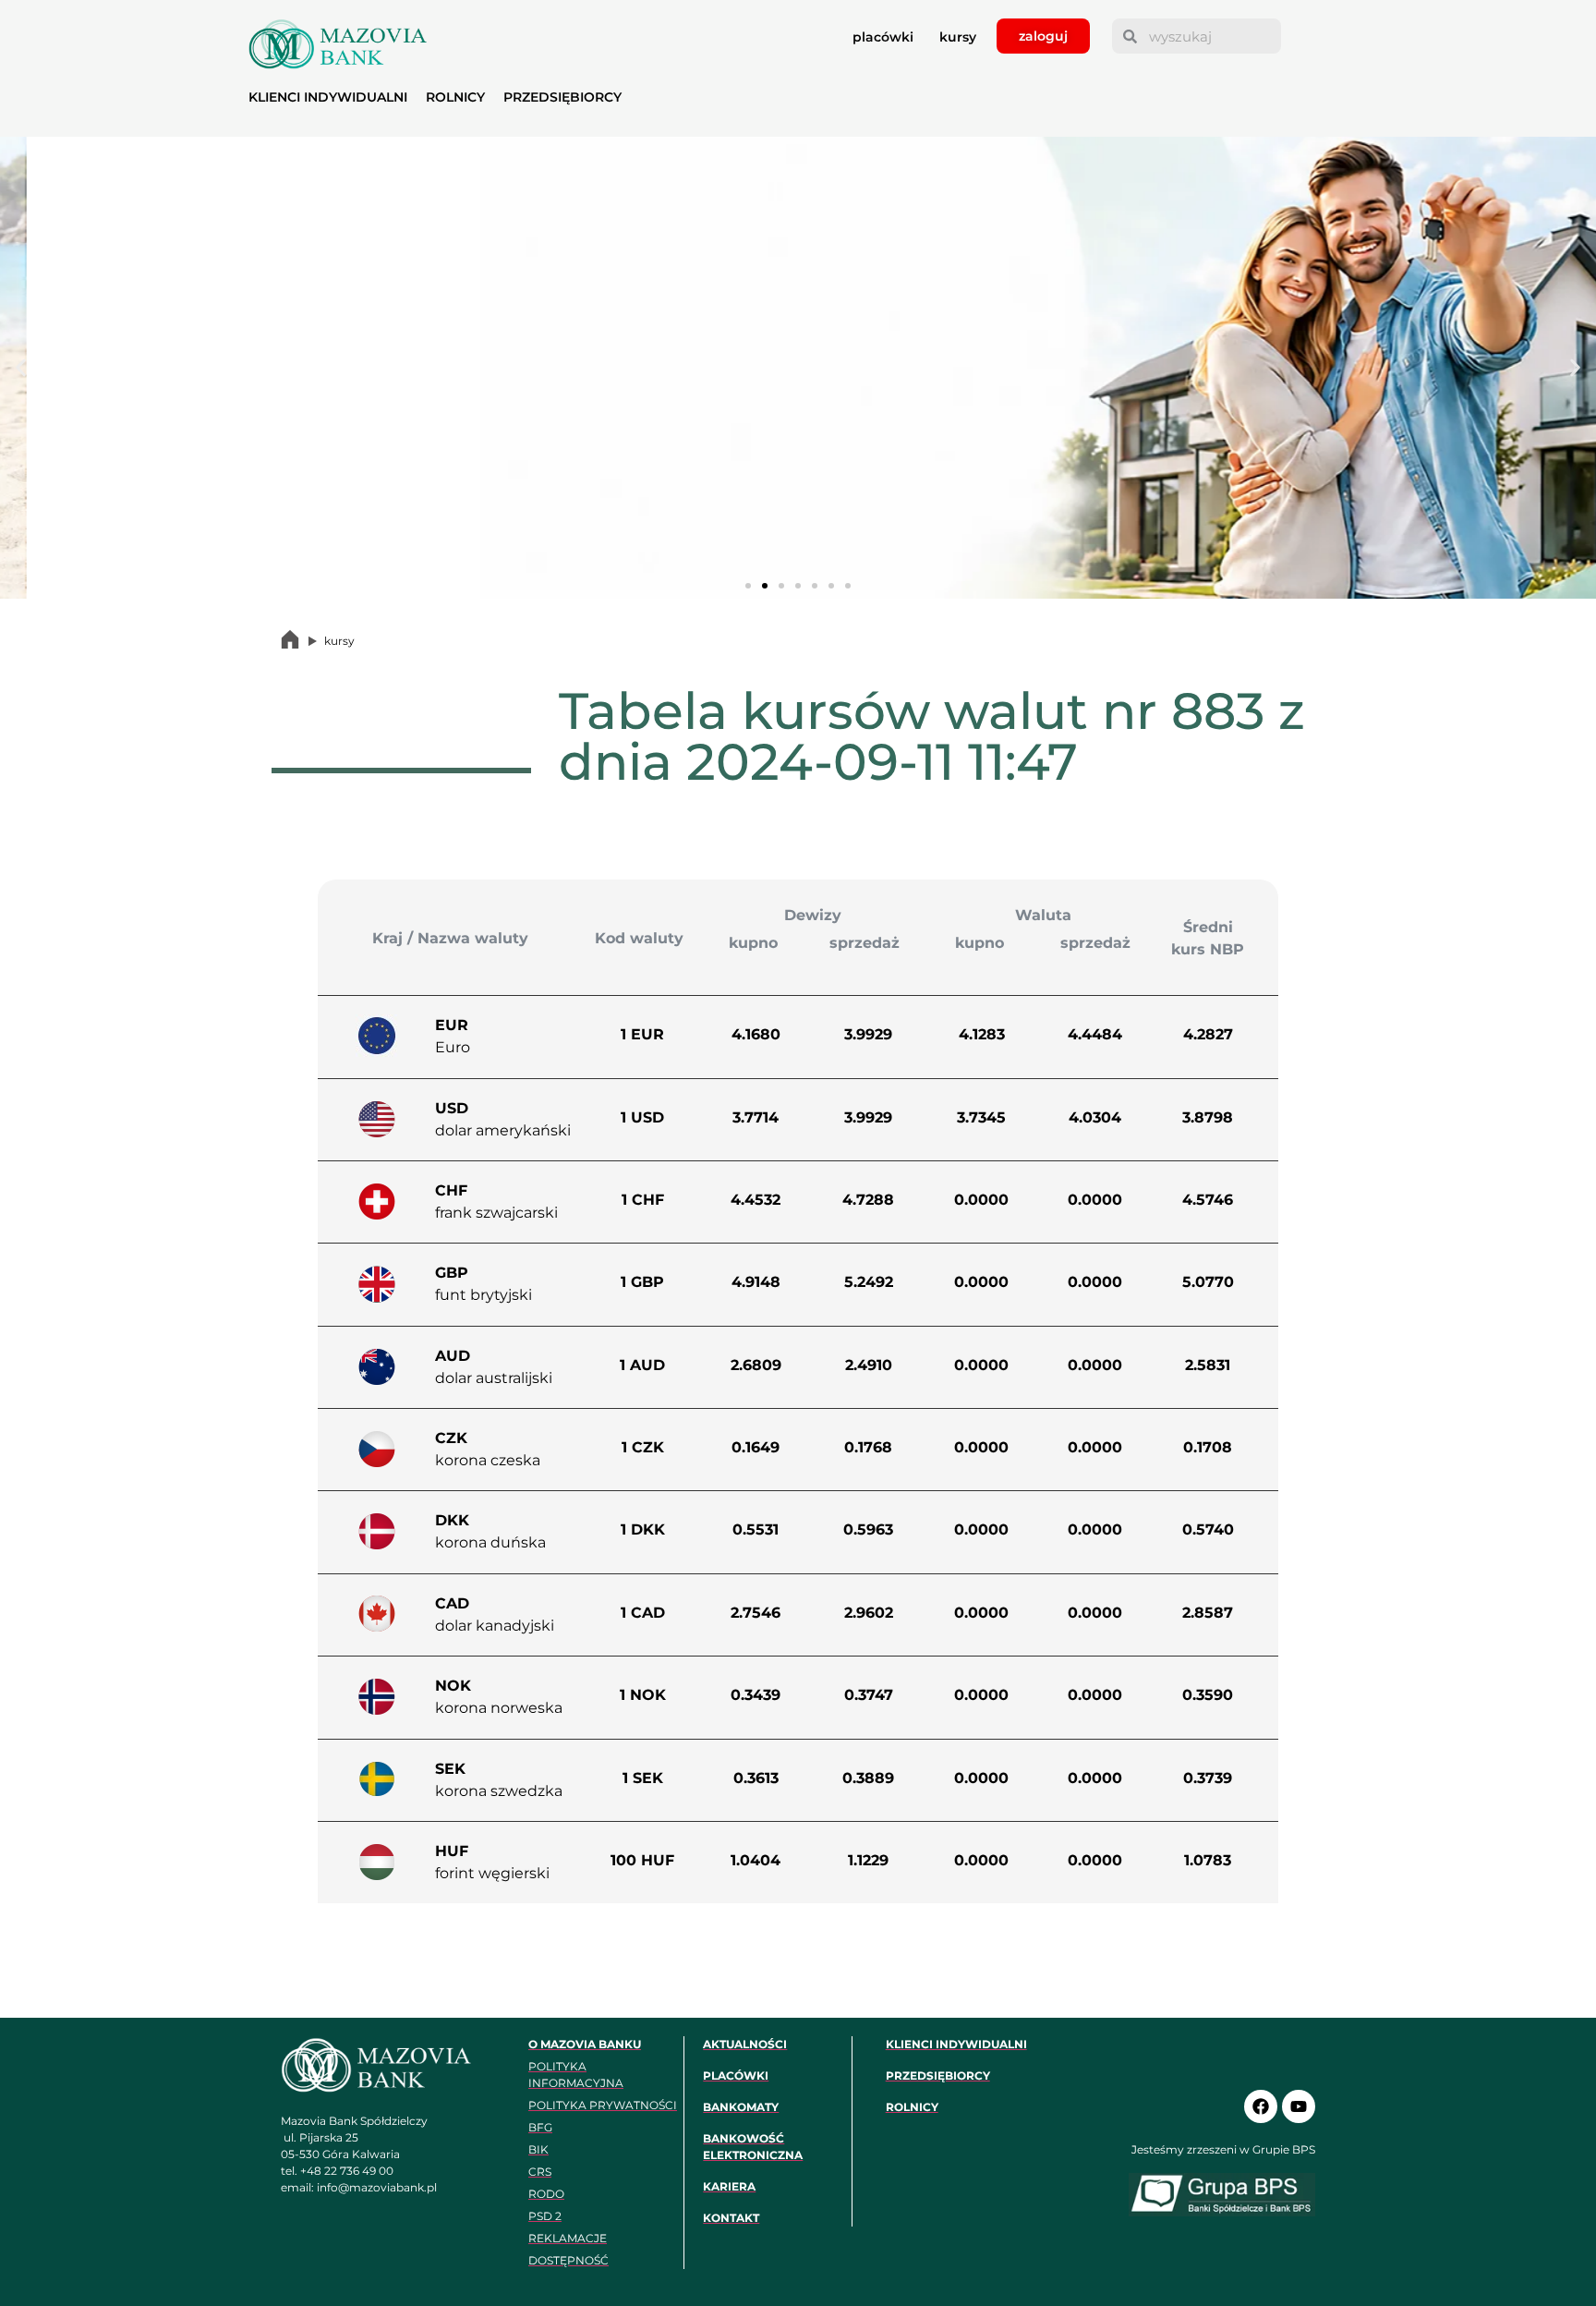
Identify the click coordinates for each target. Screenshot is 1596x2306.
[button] (21, 368)
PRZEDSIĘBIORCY (562, 97)
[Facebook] (1261, 2106)
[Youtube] (1299, 2106)
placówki (883, 37)
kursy (958, 37)
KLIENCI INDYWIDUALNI (328, 97)
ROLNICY (455, 97)
